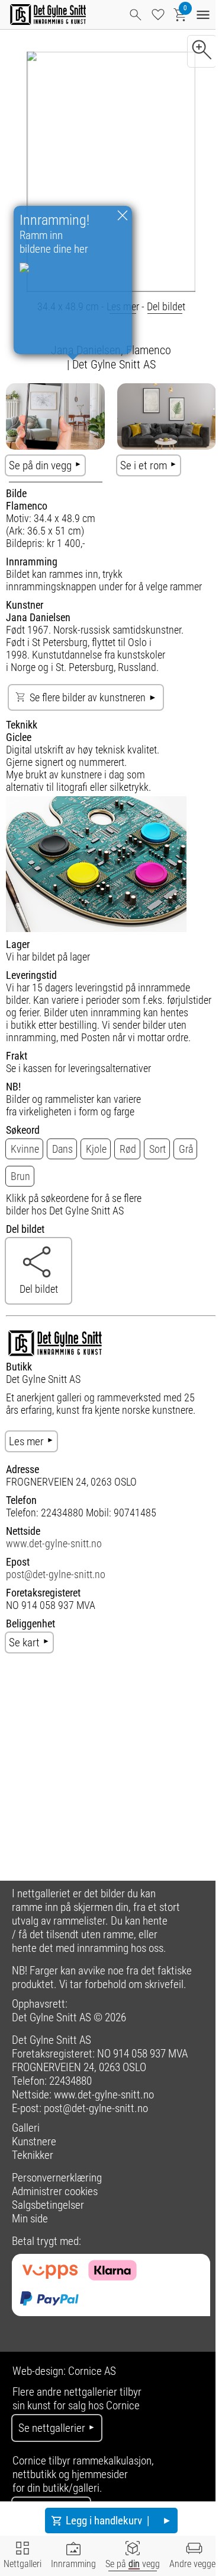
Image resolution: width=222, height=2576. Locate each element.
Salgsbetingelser (48, 2205)
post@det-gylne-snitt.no (56, 1574)
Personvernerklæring (57, 2178)
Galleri (26, 2128)
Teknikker (33, 2155)
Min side (30, 2219)
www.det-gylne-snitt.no (54, 1543)
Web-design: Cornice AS (64, 2371)
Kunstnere (34, 2141)
